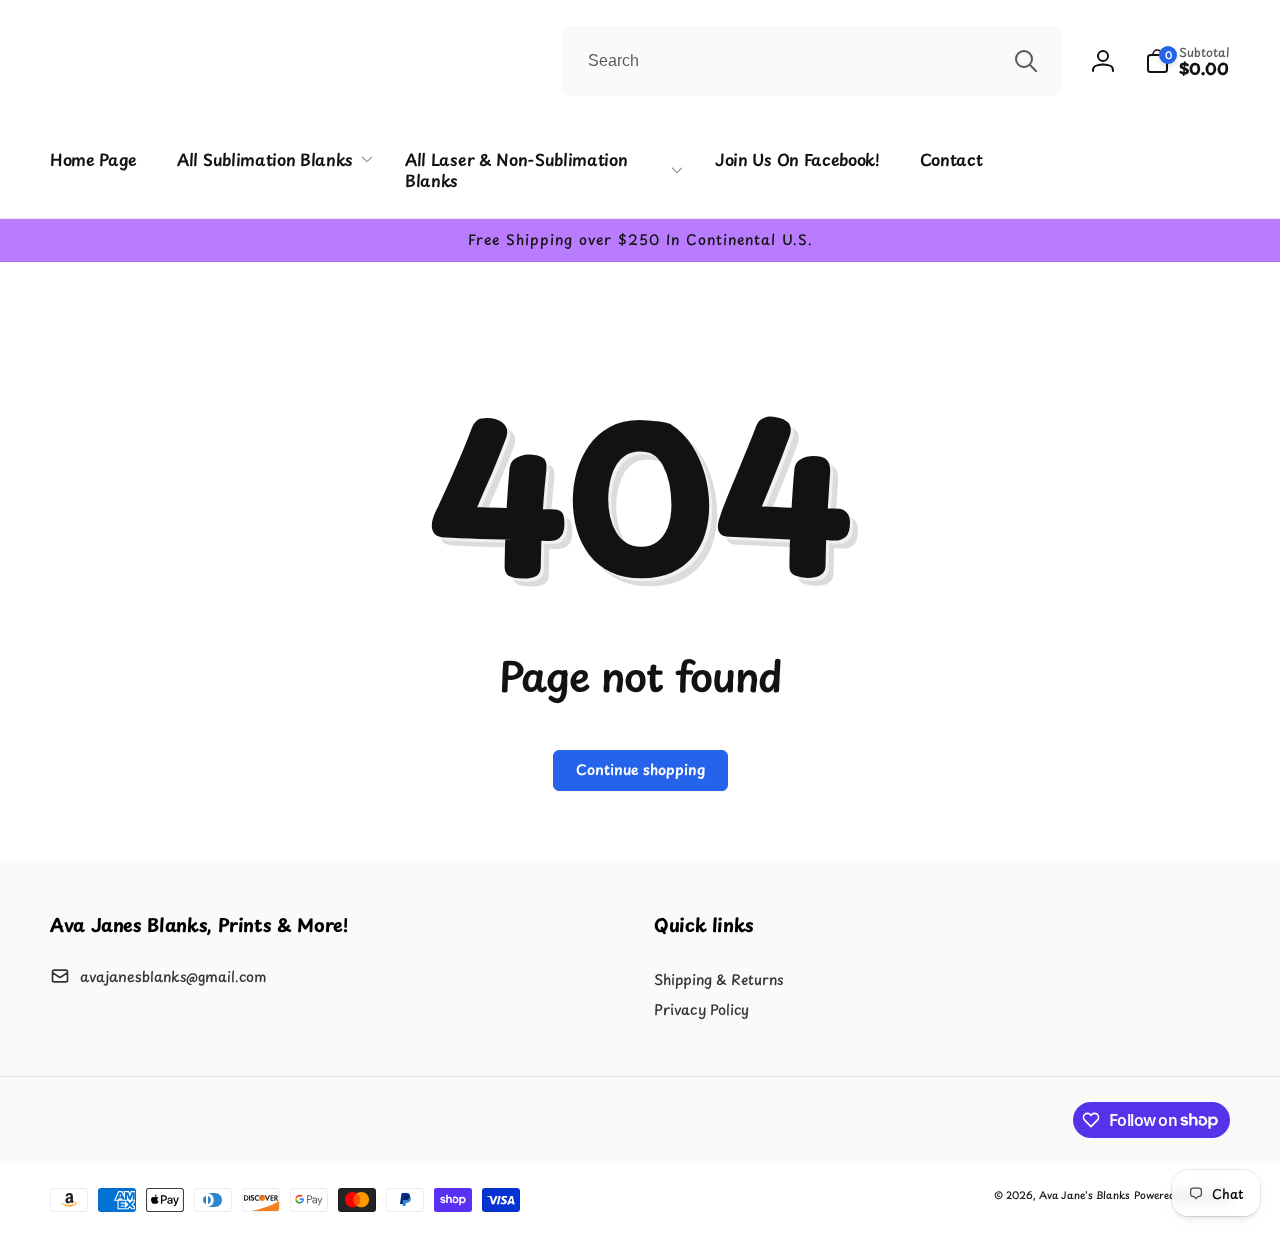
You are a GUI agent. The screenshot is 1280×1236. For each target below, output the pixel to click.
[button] (1187, 61)
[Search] (1026, 61)
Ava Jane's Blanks (1084, 1194)
